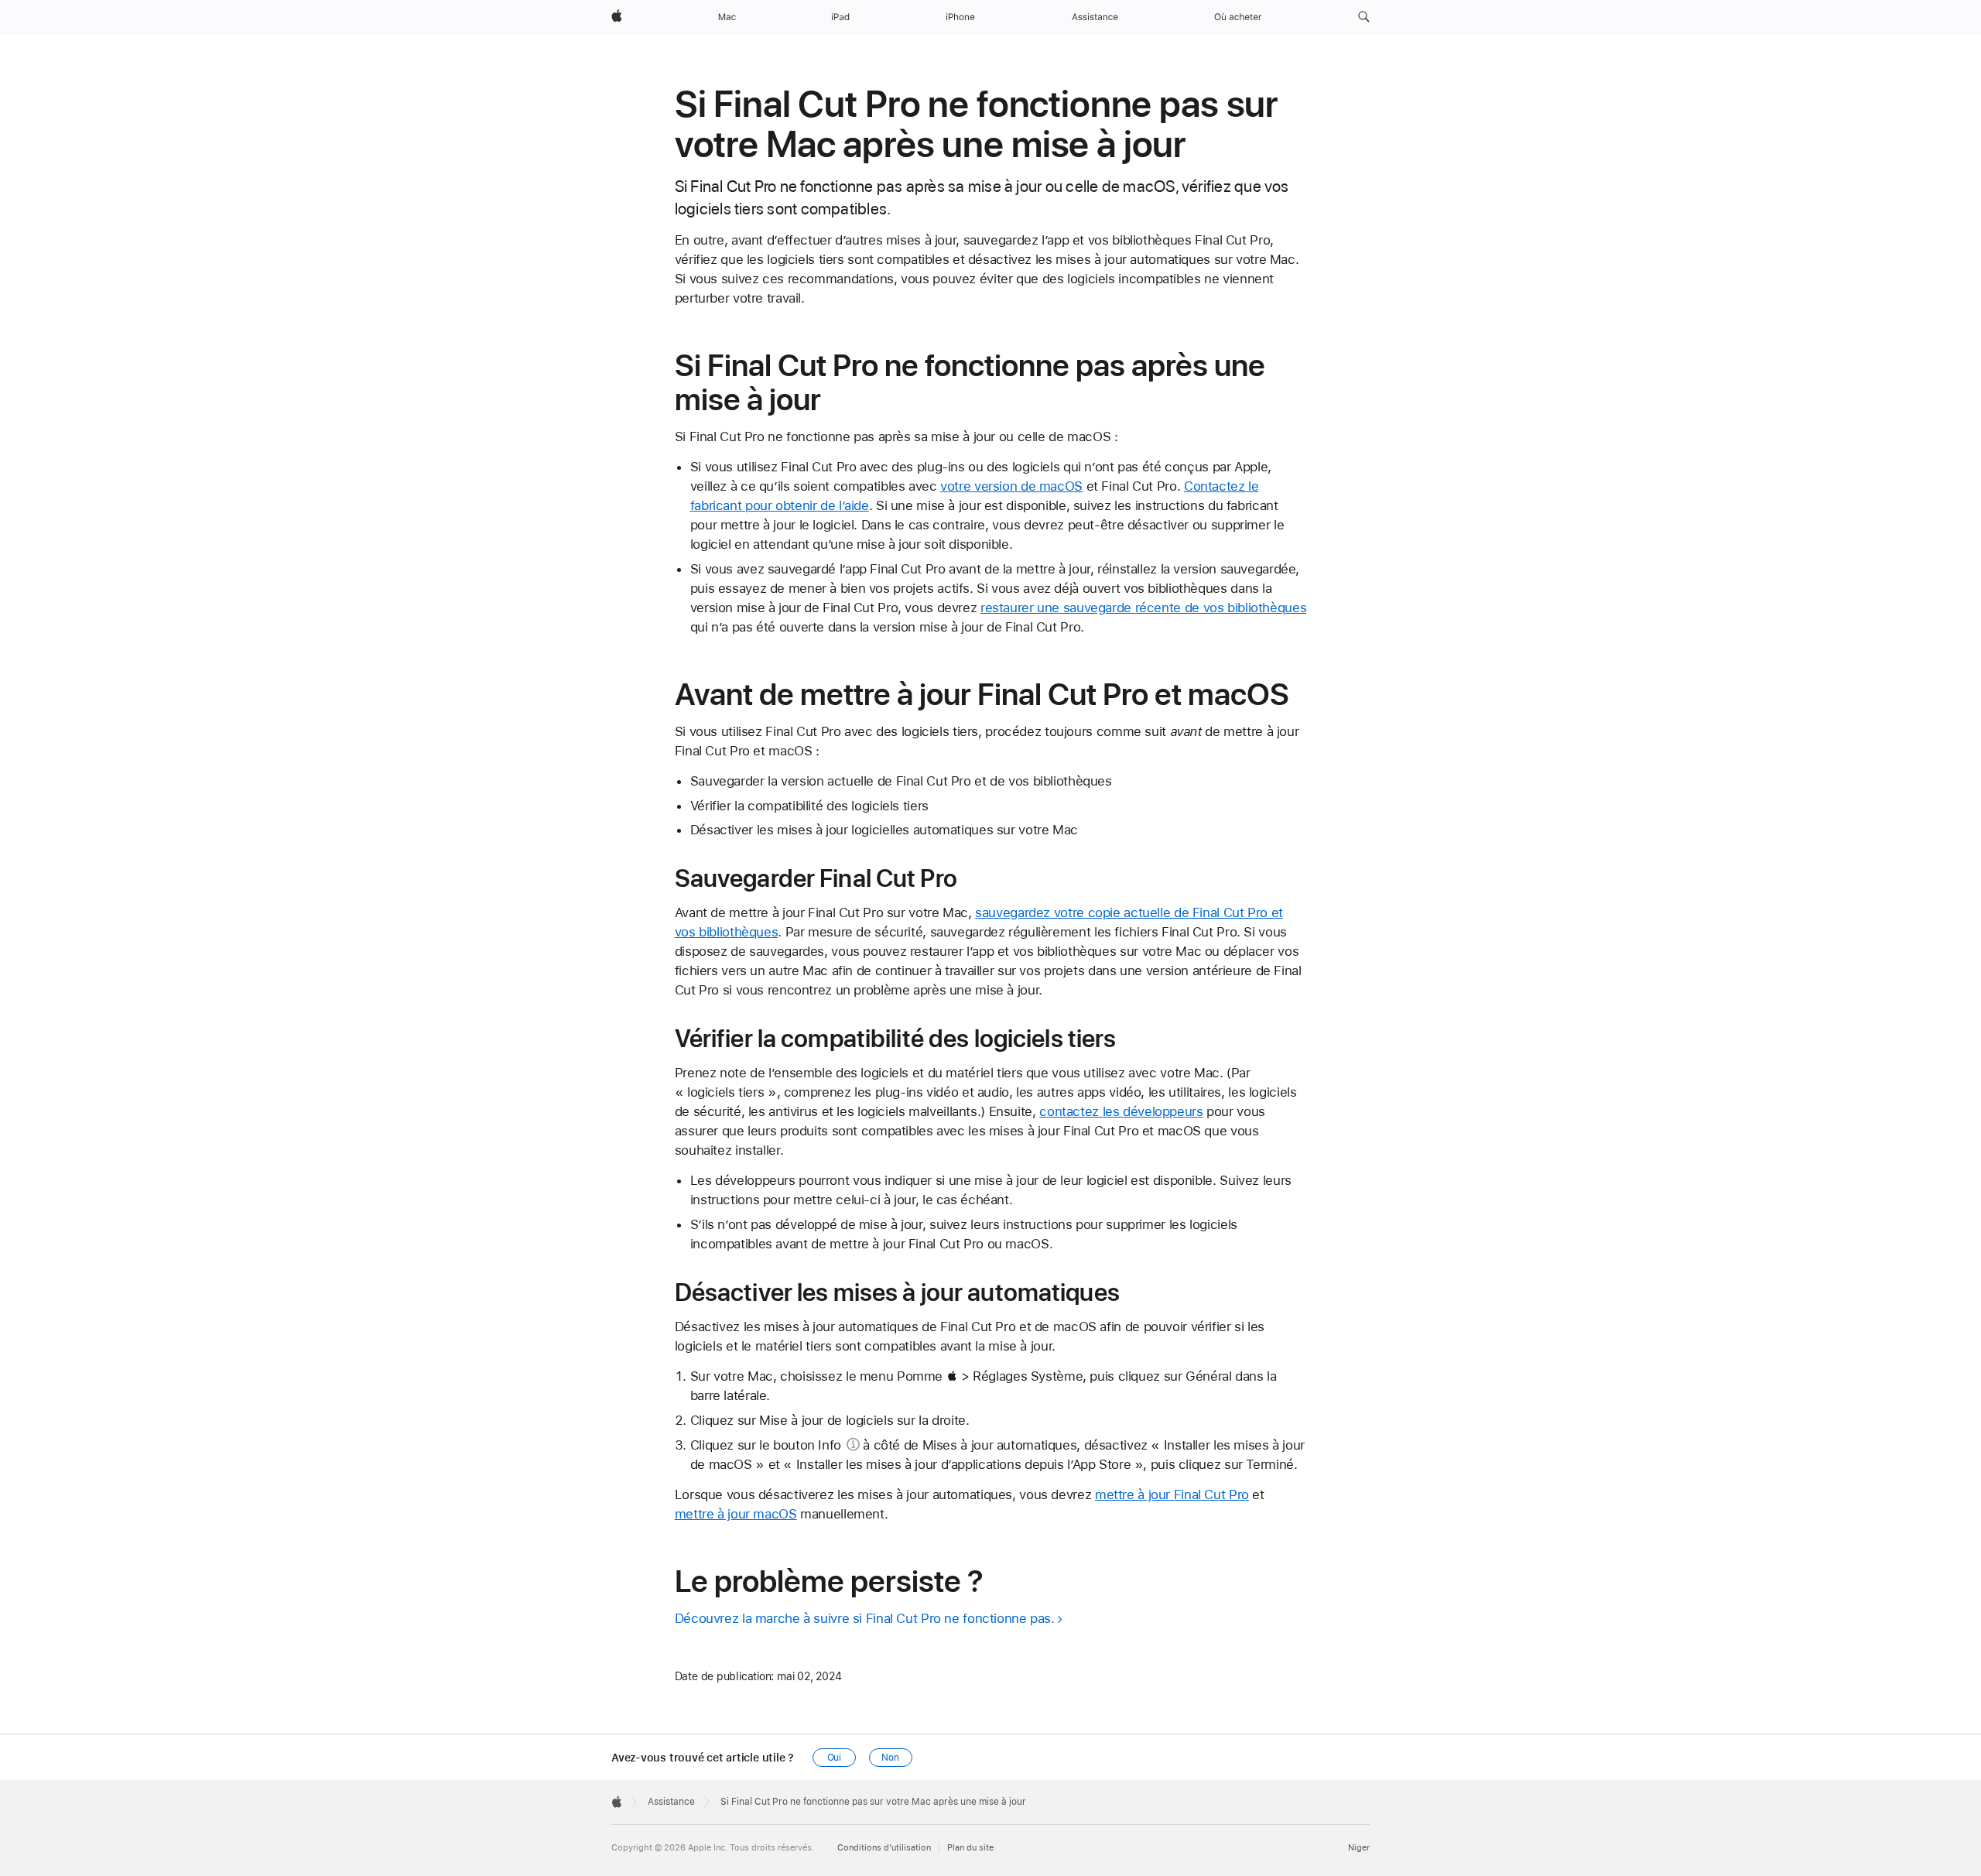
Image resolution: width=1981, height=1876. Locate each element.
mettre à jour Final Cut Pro (1172, 1494)
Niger (1359, 1848)
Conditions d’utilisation (884, 1848)
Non (890, 1758)
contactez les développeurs (1121, 1111)
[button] (1364, 17)
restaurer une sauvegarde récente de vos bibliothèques (1143, 608)
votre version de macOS (1011, 486)
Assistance (671, 1802)
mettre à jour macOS (736, 1514)
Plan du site (970, 1848)
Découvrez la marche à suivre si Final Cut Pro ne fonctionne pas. (865, 1618)
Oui (835, 1758)
